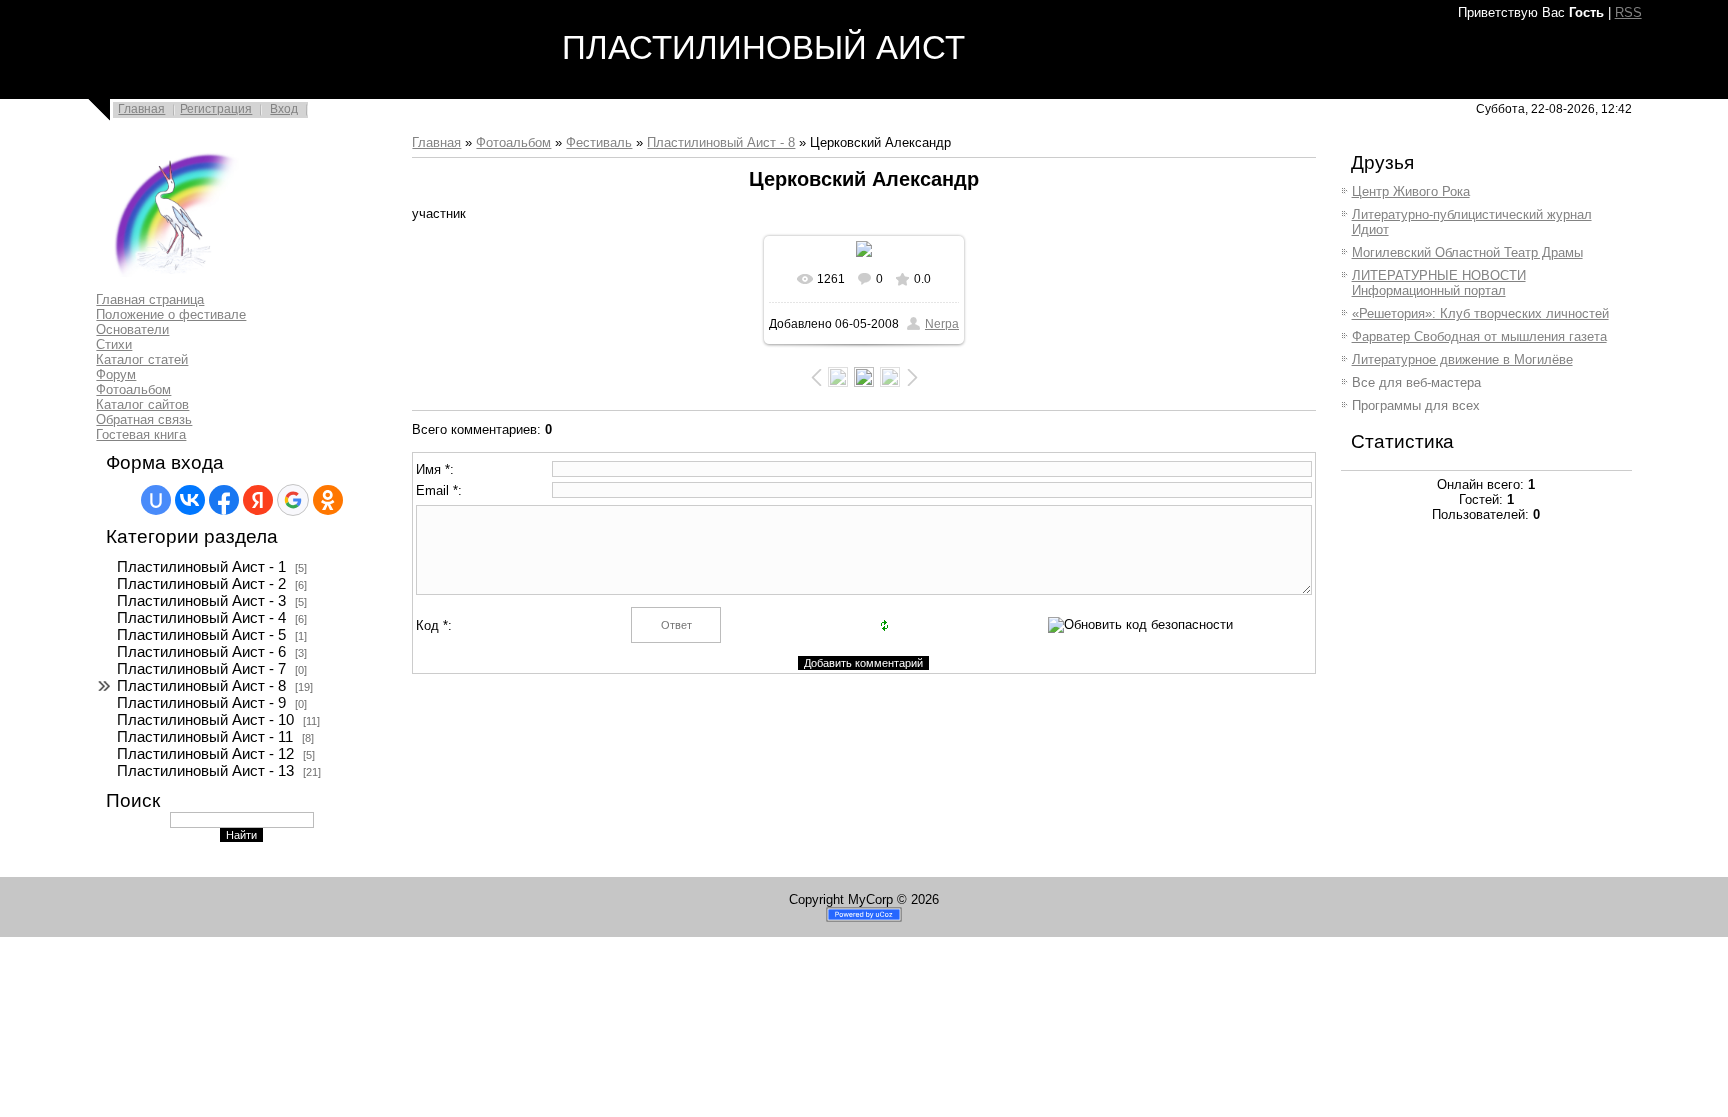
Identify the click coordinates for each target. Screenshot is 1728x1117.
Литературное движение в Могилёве (1462, 359)
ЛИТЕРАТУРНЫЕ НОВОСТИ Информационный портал (1439, 283)
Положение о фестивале (171, 314)
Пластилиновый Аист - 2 (201, 584)
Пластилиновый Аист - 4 (201, 618)
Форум (116, 374)
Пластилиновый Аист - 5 (201, 635)
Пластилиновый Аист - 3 (201, 601)
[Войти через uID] (156, 500)
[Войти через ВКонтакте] (190, 500)
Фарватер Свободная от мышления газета (1479, 336)
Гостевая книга (141, 434)
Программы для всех (1416, 405)
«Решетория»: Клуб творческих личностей (1480, 313)
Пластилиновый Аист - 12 (205, 754)
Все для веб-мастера (1416, 382)
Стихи (114, 344)
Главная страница (150, 299)
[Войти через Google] (293, 500)
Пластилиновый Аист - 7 (201, 669)
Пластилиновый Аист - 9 (201, 703)
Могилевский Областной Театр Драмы (1467, 252)
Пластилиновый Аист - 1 (201, 567)
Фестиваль (599, 142)
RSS (1628, 12)
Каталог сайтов (142, 404)
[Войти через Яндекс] (258, 500)
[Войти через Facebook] (224, 500)
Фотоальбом (133, 389)
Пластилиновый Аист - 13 (205, 771)
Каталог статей (142, 359)
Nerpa (942, 324)
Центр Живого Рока (1411, 191)
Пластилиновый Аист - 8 (201, 686)
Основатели (132, 329)
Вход (284, 109)
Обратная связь (144, 419)
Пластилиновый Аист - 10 (205, 720)
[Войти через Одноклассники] (328, 500)
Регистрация (216, 109)
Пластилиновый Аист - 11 (205, 737)
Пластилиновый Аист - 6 (201, 652)
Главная (141, 109)
